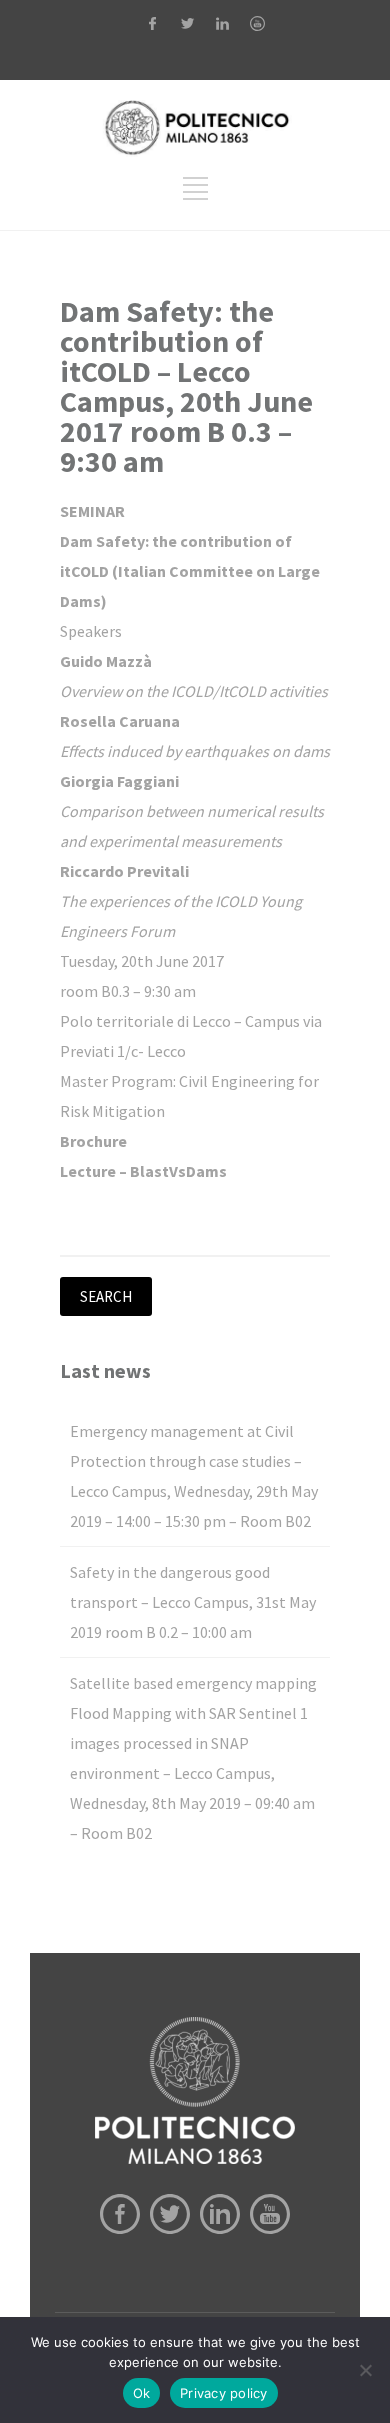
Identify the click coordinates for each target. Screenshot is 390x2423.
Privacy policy (224, 2393)
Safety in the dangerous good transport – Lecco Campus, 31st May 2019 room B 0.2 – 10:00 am (193, 1602)
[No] (365, 2370)
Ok (142, 2393)
